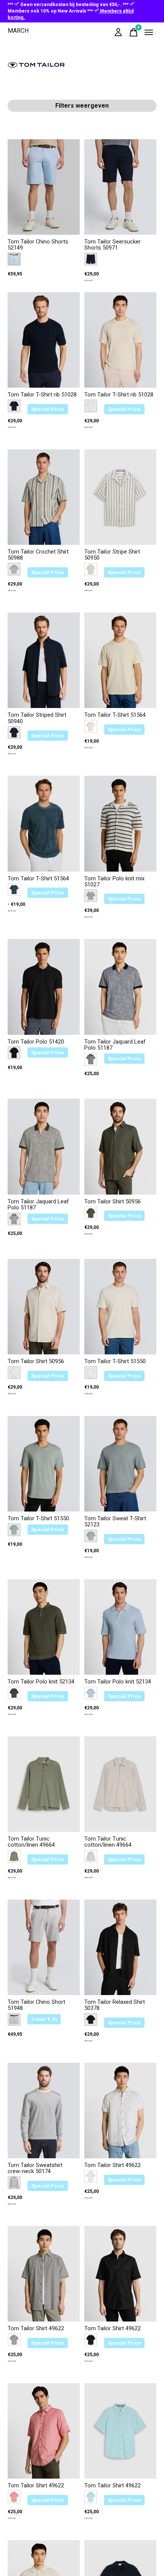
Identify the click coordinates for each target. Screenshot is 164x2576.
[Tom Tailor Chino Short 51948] (44, 1947)
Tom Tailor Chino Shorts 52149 (38, 245)
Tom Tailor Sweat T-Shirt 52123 (115, 1522)
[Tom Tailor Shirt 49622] (120, 2111)
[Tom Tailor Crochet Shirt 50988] (44, 497)
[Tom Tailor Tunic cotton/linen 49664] (44, 1784)
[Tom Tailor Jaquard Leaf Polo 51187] (120, 987)
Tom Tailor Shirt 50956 (113, 1202)
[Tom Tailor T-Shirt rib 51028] (44, 340)
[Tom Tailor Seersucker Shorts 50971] (120, 187)
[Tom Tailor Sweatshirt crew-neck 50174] (44, 2111)
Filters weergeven (82, 106)
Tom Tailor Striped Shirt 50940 (37, 718)
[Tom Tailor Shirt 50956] (120, 1146)
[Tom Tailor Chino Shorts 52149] (44, 187)
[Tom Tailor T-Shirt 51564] (120, 660)
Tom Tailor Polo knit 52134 (41, 1682)
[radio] (14, 259)
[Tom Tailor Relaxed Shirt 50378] (120, 1947)
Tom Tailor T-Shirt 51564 (115, 715)
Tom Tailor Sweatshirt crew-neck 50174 (35, 2168)
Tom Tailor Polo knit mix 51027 (114, 882)
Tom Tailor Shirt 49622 (113, 2165)
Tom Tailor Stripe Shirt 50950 (112, 555)
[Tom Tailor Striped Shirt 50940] (44, 660)
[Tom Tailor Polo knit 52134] (44, 1627)
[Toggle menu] (149, 32)
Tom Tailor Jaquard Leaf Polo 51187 (115, 1045)
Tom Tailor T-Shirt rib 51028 (42, 395)
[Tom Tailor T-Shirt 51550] (120, 1307)
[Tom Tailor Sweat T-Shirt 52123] (120, 1464)
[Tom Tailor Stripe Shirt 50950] (120, 497)
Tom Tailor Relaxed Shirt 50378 (115, 2005)
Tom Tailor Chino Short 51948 (36, 2005)
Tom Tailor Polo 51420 (36, 1042)
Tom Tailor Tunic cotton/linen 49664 (31, 1842)
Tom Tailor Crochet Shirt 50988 (38, 555)
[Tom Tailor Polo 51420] (44, 987)
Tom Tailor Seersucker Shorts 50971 (113, 245)
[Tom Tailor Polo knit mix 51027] (120, 823)
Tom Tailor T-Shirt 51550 (115, 1361)
